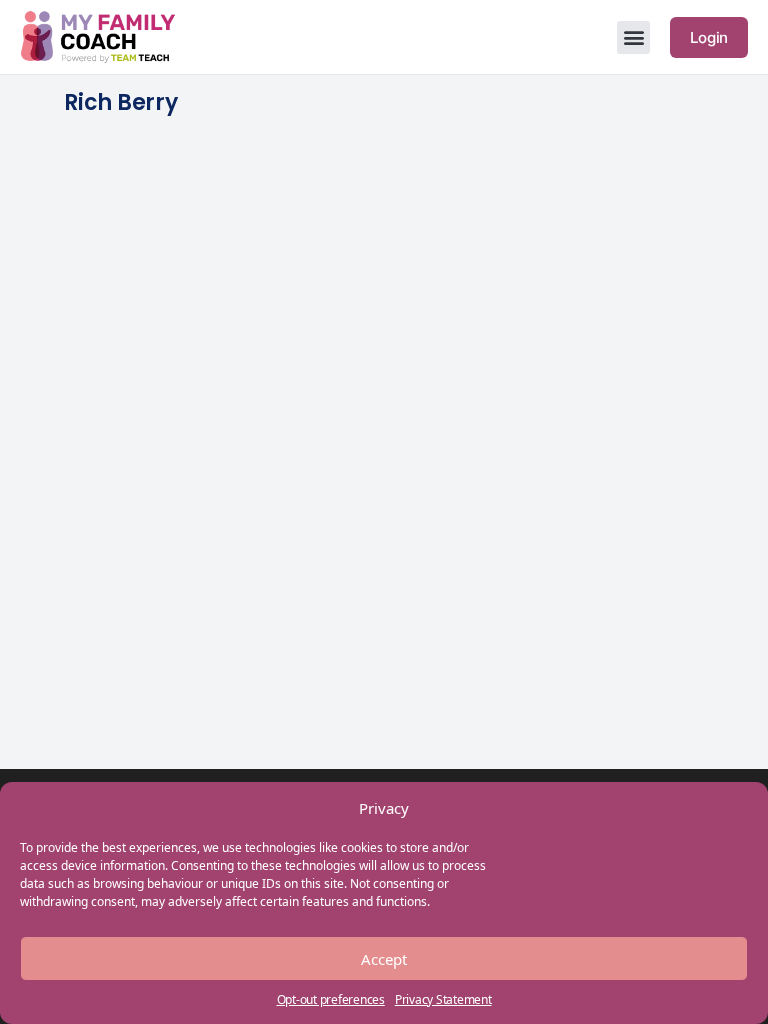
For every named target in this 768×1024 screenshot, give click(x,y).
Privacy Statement (443, 999)
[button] (633, 37)
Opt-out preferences (331, 999)
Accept (384, 959)
